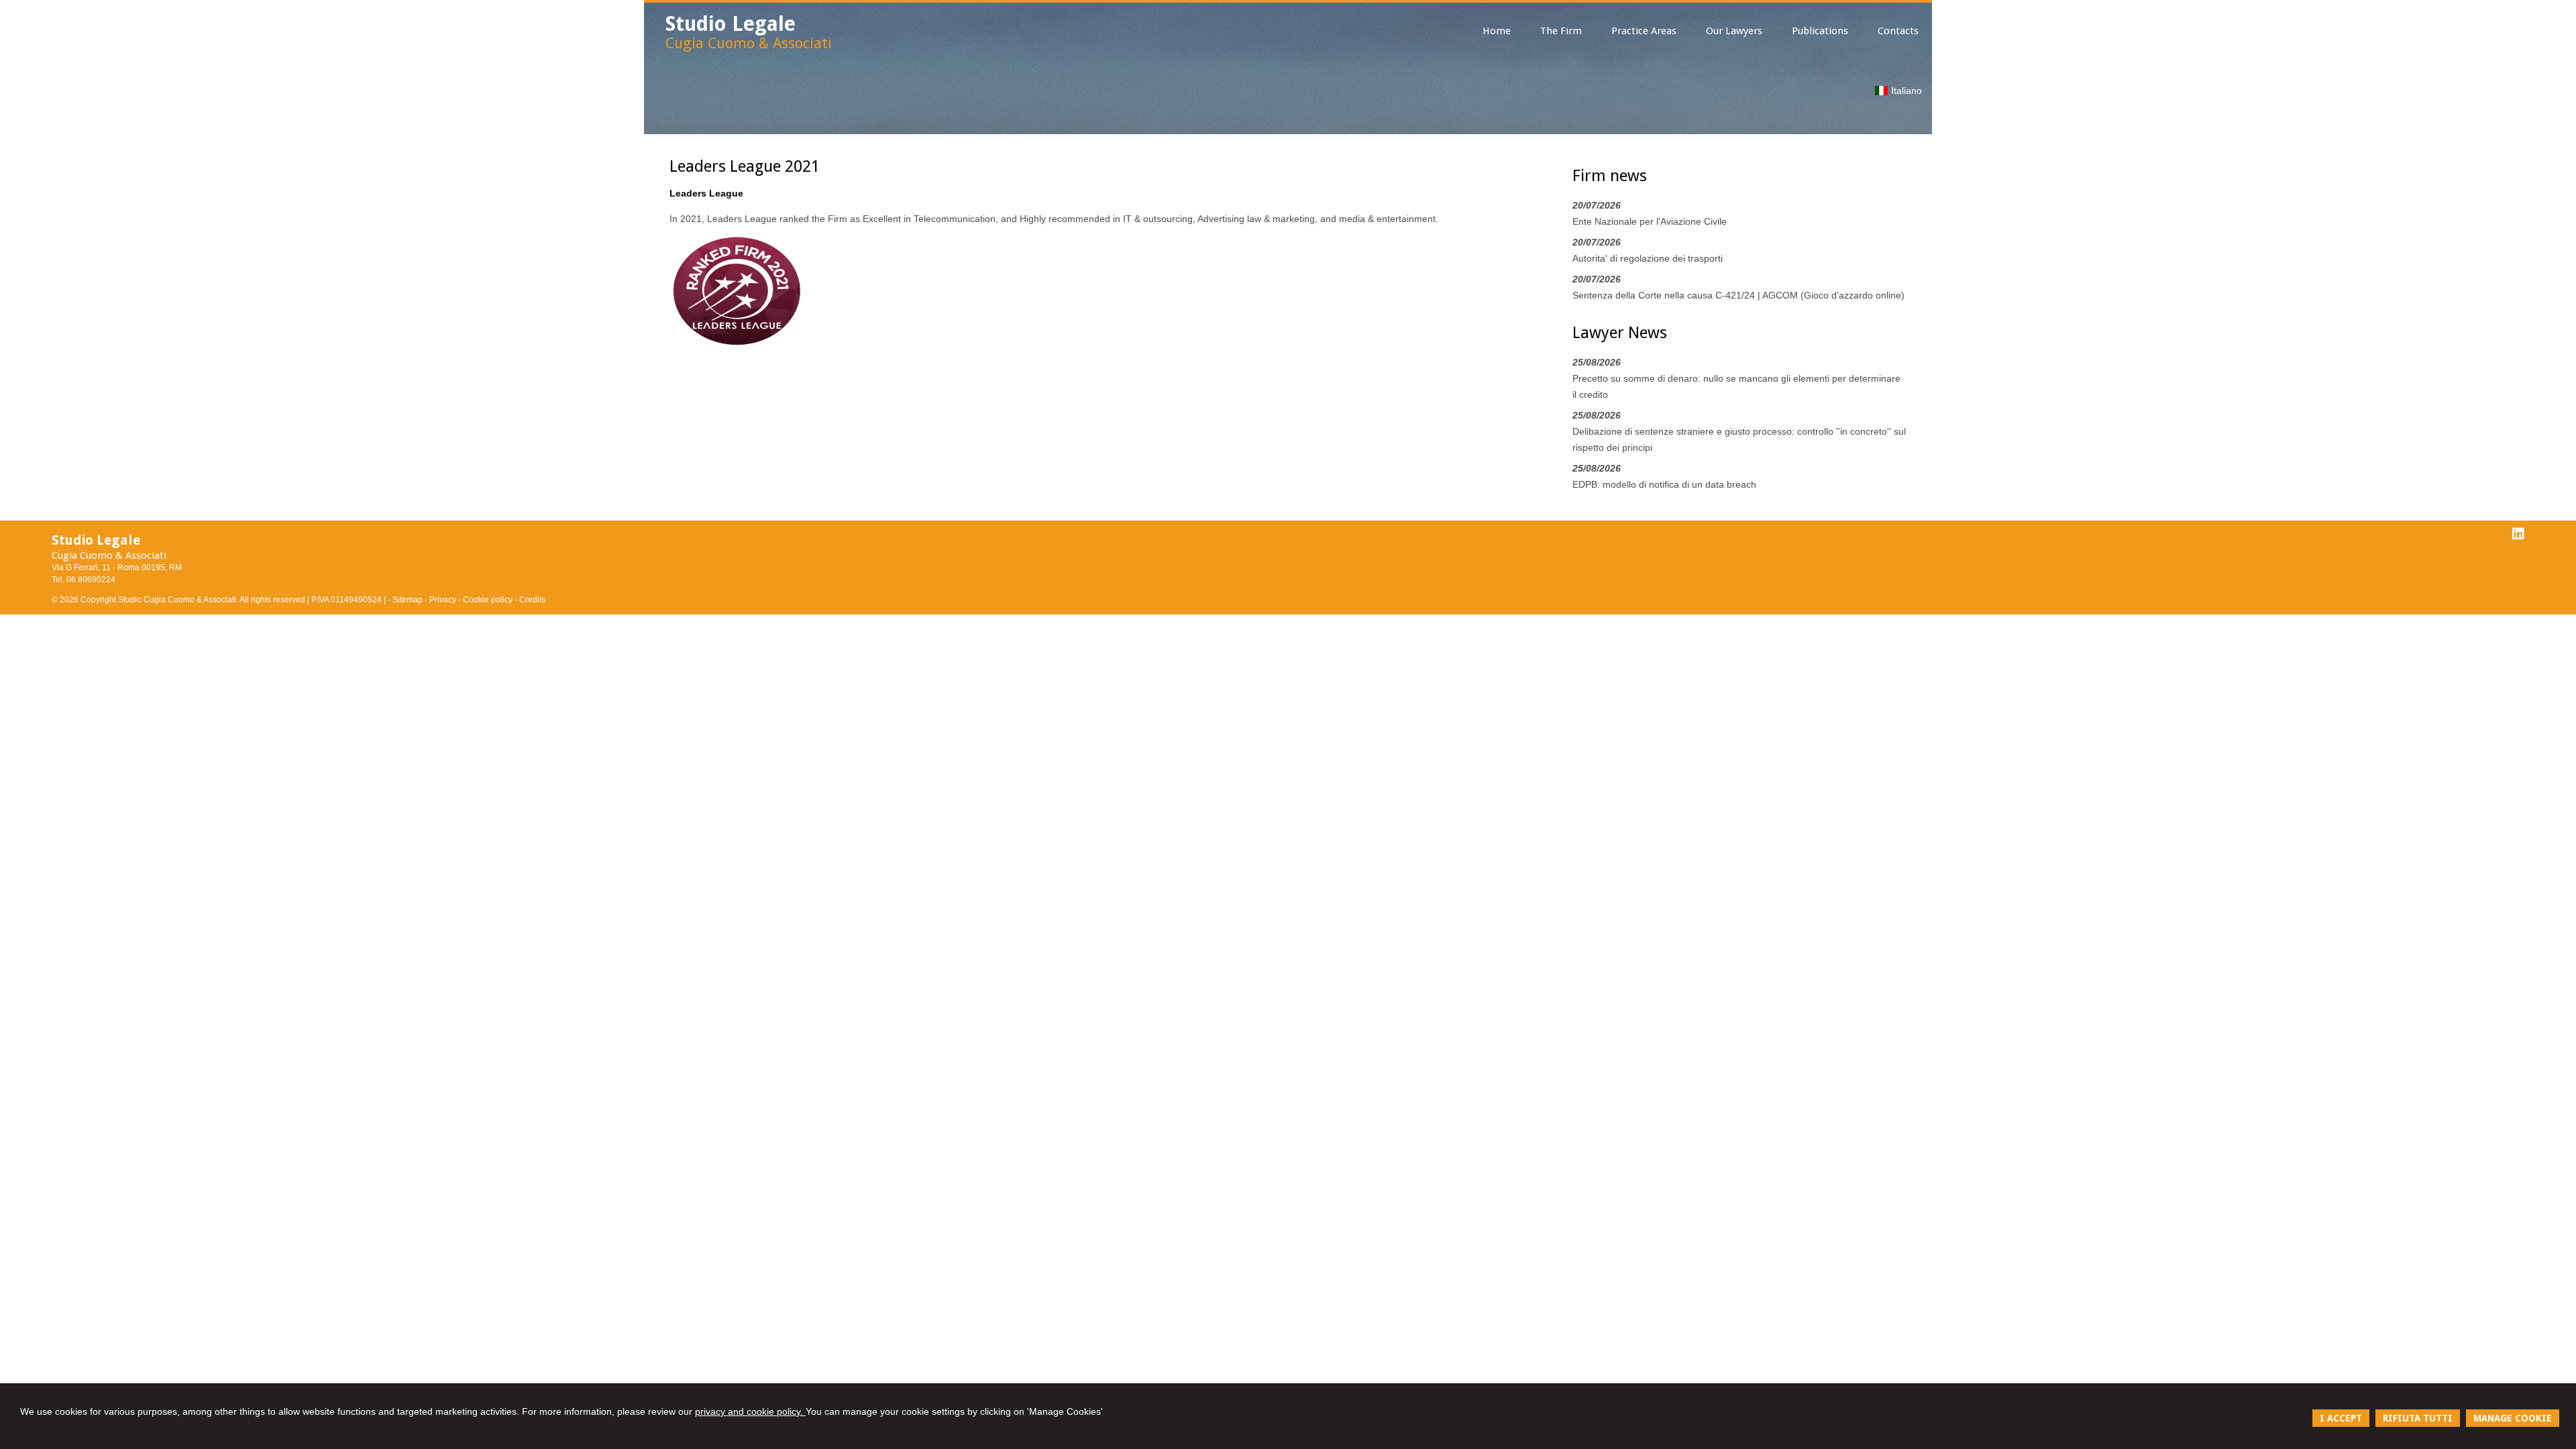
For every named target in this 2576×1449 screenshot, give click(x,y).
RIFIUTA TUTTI (2418, 1418)
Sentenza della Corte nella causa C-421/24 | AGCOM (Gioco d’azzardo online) (1738, 295)
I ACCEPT (2341, 1418)
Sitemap (408, 600)
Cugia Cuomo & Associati (749, 43)
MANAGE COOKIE (2513, 1418)
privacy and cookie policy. (750, 1411)
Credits (532, 600)
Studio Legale (731, 24)
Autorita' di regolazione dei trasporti (1648, 258)
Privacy (443, 600)
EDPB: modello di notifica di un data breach (1664, 484)
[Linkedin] (2518, 534)
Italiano (1907, 91)
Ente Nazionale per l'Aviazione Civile (1650, 221)
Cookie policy (488, 600)
